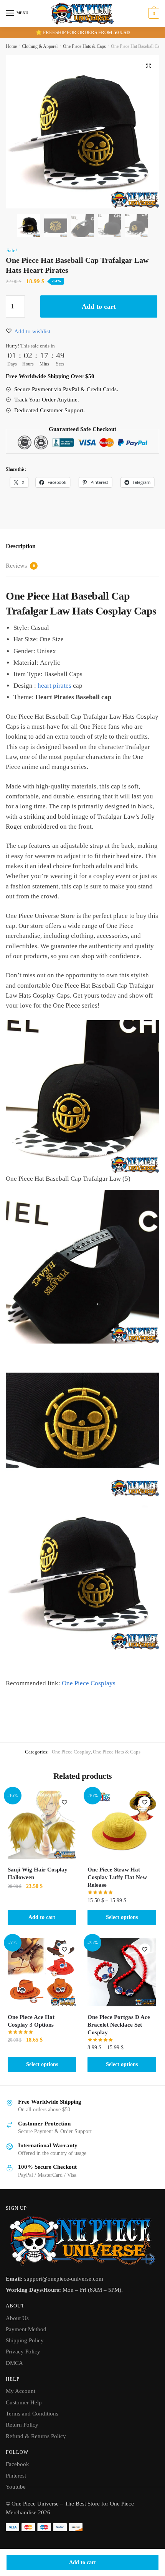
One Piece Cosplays (89, 1683)
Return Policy (22, 2425)
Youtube (16, 2487)
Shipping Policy (25, 2340)
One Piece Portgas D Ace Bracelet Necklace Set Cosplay (119, 2025)
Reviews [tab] (20, 566)
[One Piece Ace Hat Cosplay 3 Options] (42, 1972)
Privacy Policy (23, 2352)
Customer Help (24, 2402)
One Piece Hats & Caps (84, 46)
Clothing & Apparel (40, 46)
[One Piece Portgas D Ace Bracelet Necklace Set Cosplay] (122, 1972)
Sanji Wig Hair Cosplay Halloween (38, 1873)
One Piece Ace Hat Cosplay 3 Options (31, 2021)
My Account (21, 2391)
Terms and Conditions (32, 2414)
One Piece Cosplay (71, 1752)
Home (11, 46)
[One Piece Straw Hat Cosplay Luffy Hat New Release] (122, 1825)
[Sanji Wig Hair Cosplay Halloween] (42, 1825)
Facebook (17, 2464)
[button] (148, 66)
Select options (122, 1917)
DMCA (14, 2363)
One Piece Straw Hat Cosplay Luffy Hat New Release (117, 1877)
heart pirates (54, 686)
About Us (17, 2318)
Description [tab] (21, 546)
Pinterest (16, 2476)
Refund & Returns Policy (36, 2436)
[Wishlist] (64, 1802)
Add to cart (82, 2562)
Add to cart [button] (42, 1917)
